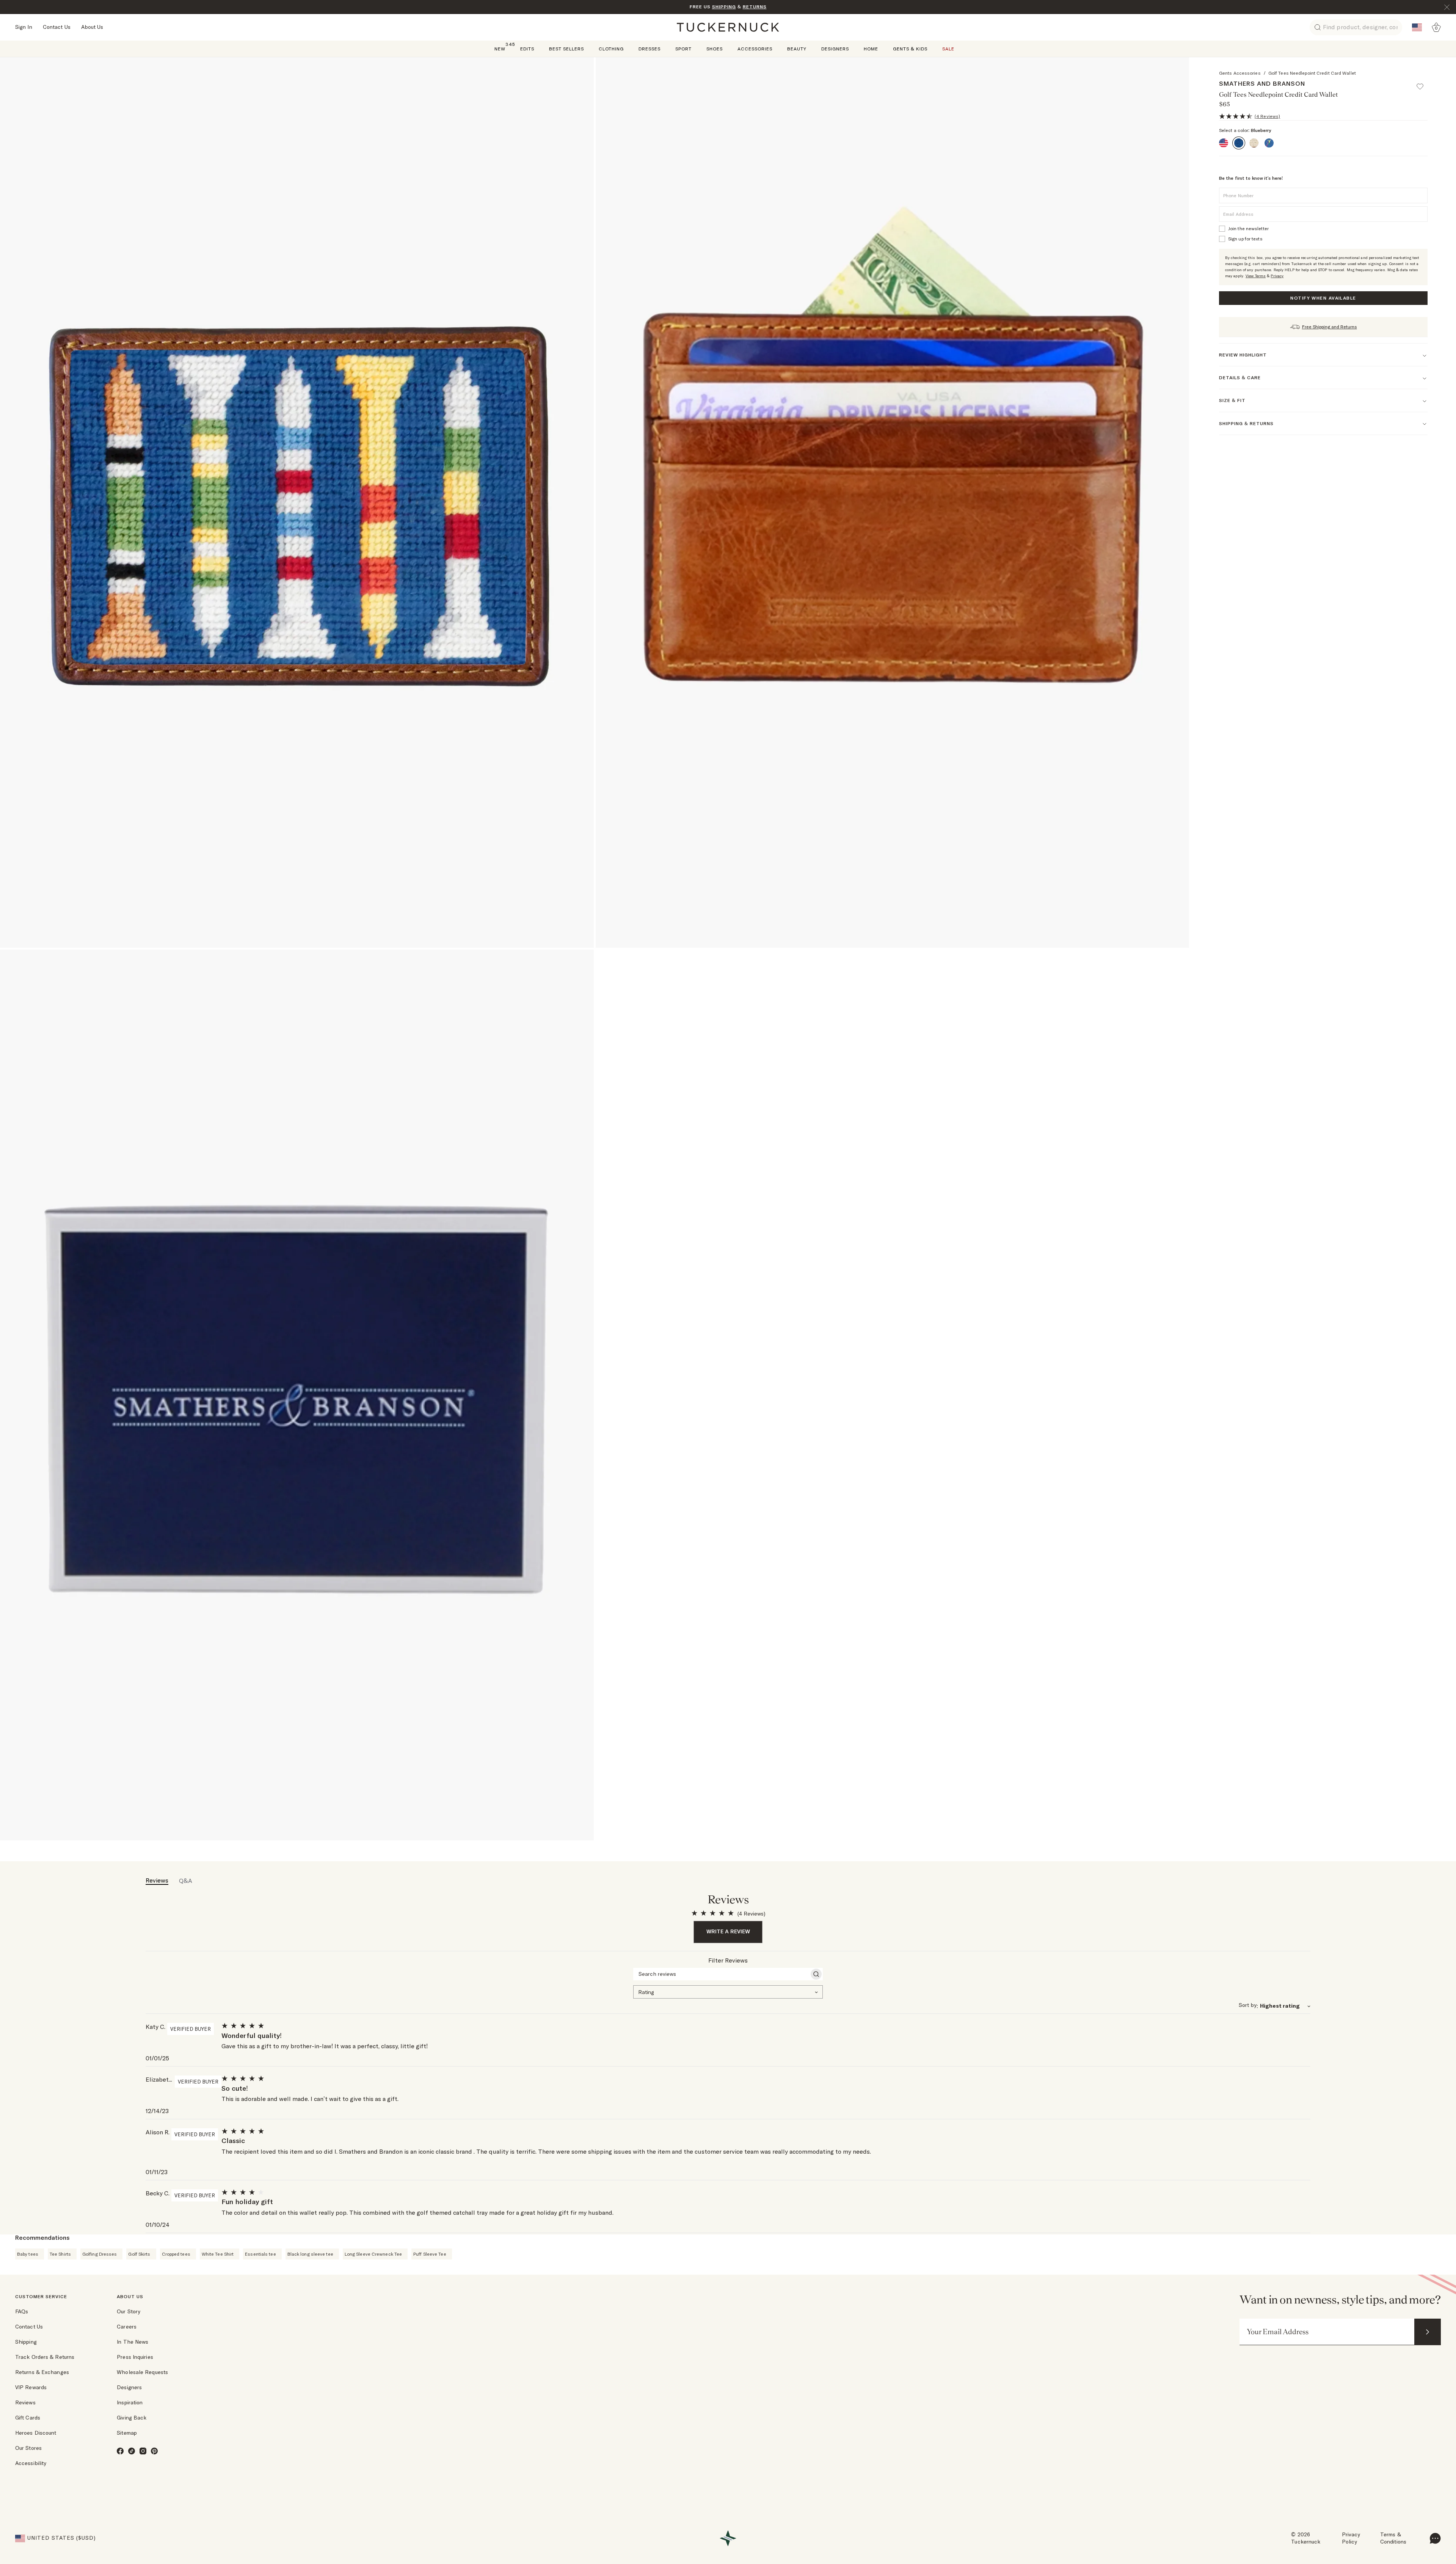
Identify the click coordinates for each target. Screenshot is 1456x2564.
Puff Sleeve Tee (430, 2254)
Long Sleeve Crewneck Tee (373, 2254)
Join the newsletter (1248, 228)
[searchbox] (721, 1974)
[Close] (1447, 7)
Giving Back (132, 2418)
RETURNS (755, 7)
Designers (835, 49)
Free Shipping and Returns (1330, 327)
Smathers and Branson (1262, 83)
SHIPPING (724, 7)
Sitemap (127, 2433)
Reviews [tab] (157, 1880)
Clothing (611, 49)
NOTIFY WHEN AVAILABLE (1323, 298)
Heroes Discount (36, 2433)
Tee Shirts (60, 2254)
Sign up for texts (1245, 239)
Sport (683, 49)
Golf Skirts (139, 2254)
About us (130, 2296)
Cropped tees (176, 2254)
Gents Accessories (1240, 73)
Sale (948, 49)
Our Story (129, 2311)
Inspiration (130, 2402)
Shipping (26, 2342)
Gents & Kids (910, 49)
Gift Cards (28, 2418)
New (500, 48)
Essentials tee (260, 2254)
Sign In (24, 27)
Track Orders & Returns (45, 2357)
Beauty (797, 49)
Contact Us (57, 27)
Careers (127, 2327)
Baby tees (28, 2254)
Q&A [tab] (186, 1881)
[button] (1423, 83)
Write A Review (728, 1931)
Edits (527, 49)
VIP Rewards (31, 2387)
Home (871, 49)
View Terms (1256, 276)
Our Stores (28, 2448)
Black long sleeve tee (310, 2254)
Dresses (650, 49)
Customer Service (41, 2296)
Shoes (715, 49)
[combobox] (728, 1991)
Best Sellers (566, 49)
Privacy (1277, 276)
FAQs (22, 2311)
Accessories (755, 49)
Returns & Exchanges (42, 2372)
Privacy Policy (1351, 2538)
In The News (133, 2342)
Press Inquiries (135, 2357)
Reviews (25, 2402)
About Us (92, 27)
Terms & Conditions (1393, 2538)
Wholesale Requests (142, 2372)
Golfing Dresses (100, 2254)
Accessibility (31, 2463)
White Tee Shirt (218, 2254)
